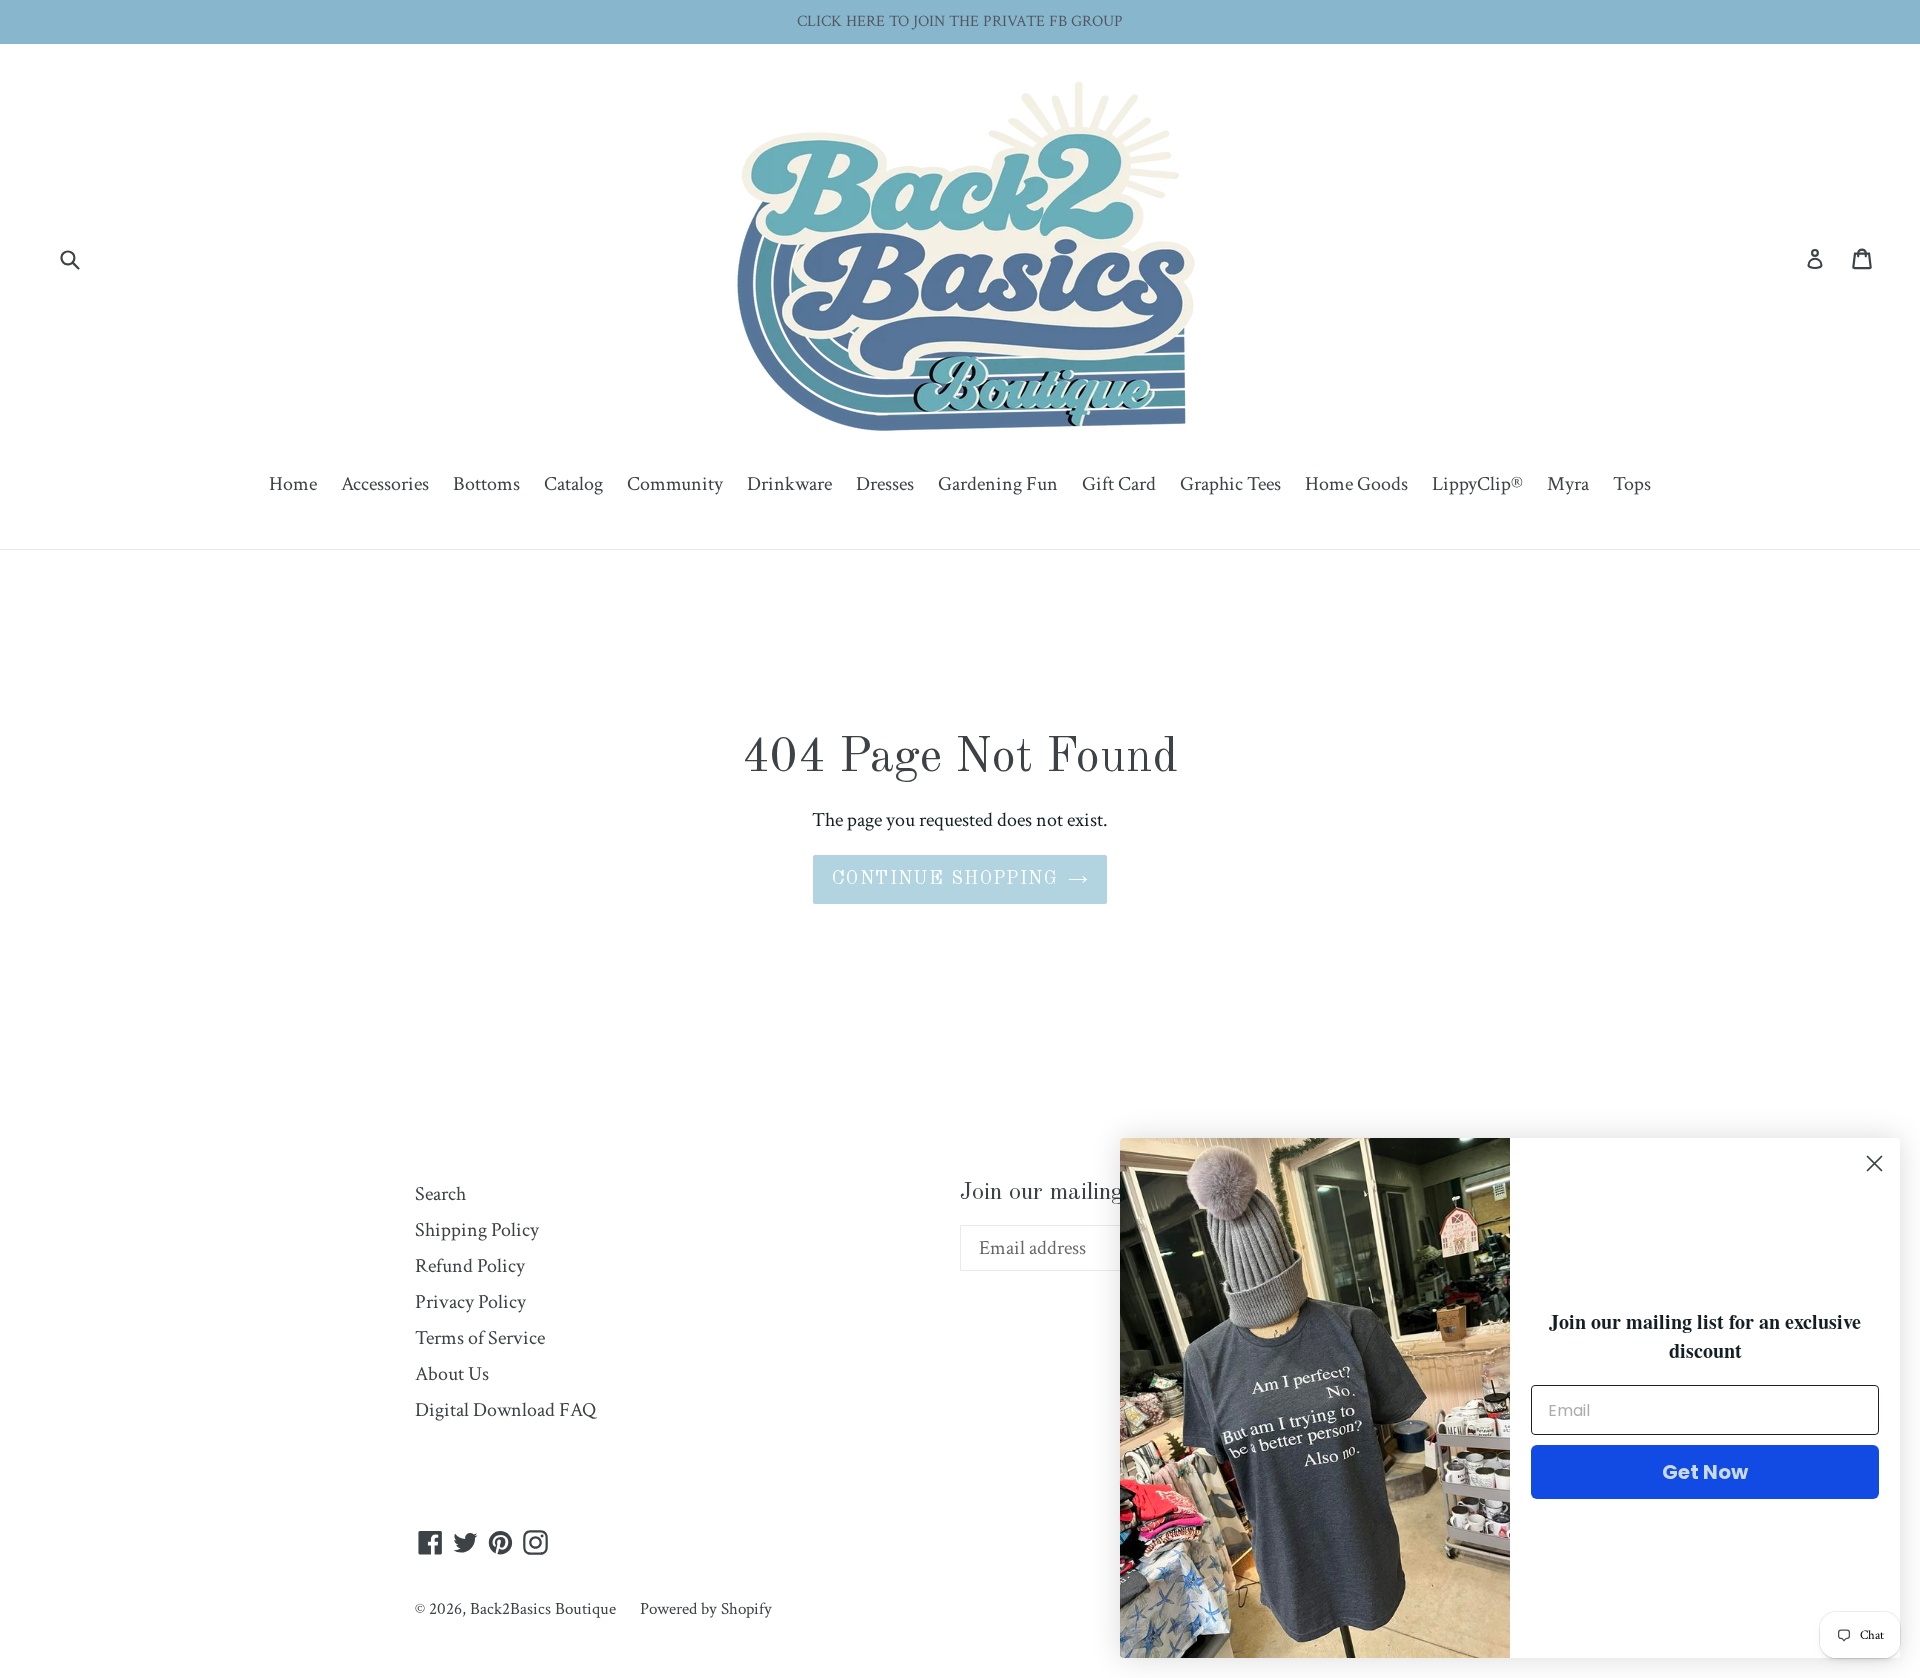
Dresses (885, 484)
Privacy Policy (470, 1302)
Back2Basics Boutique (543, 1609)
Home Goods (1356, 484)
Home (293, 484)
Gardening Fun (998, 484)
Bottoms (486, 484)
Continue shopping (945, 879)
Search (440, 1194)
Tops (1632, 484)
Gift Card (1119, 484)
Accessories (385, 484)
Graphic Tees (1230, 484)
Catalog (573, 484)
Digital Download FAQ (505, 1410)
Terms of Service (480, 1338)
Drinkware (789, 484)
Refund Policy (470, 1266)
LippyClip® (1477, 484)
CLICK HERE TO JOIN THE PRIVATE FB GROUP (960, 21)
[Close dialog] (1874, 1163)
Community (675, 484)
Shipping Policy (477, 1230)
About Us (452, 1374)
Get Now (1705, 1472)
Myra (1568, 484)
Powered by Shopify (706, 1609)
